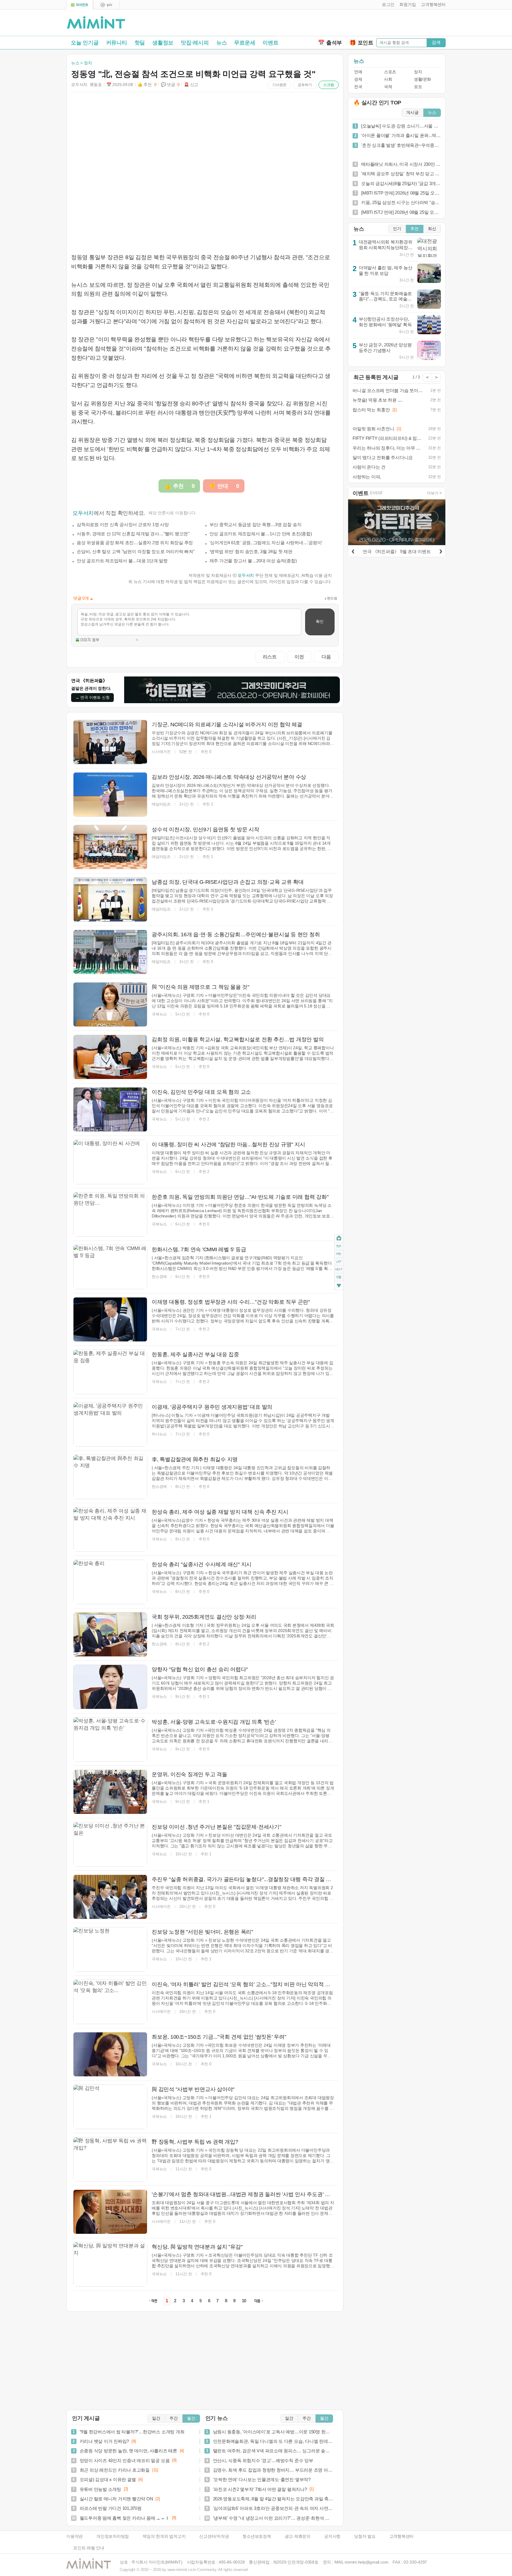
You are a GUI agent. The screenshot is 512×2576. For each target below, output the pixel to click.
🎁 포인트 (361, 43)
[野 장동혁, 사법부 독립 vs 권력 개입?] (110, 2159)
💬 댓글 (170, 85)
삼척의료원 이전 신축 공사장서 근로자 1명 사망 (123, 524)
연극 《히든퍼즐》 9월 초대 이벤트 (397, 551)
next (339, 1270)
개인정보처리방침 (113, 2536)
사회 (388, 79)
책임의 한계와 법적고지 (164, 2536)
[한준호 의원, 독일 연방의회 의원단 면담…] (110, 1214)
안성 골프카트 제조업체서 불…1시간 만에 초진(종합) (261, 534)
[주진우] (110, 1897)
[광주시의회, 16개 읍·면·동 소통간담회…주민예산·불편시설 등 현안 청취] (110, 952)
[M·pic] (106, 5)
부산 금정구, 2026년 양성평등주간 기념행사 (385, 348)
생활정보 (163, 43)
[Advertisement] (376, 24)
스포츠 (390, 72)
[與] (110, 1004)
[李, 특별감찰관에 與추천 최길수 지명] (110, 1477)
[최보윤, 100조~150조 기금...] (110, 2054)
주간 (174, 2418)
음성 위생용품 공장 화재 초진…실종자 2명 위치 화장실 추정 (135, 543)
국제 (388, 87)
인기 (397, 229)
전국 (358, 87)
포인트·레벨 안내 (89, 2548)
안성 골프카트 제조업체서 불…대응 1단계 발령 (122, 561)
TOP (339, 1246)
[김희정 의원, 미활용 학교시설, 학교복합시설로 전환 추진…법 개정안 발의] (110, 1057)
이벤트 (270, 43)
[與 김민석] (110, 2107)
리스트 (270, 657)
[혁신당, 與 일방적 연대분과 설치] (110, 2264)
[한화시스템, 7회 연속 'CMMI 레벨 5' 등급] (110, 1267)
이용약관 (75, 2536)
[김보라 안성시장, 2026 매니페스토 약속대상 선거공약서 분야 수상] (110, 795)
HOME (339, 1238)
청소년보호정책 (257, 2536)
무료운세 (245, 43)
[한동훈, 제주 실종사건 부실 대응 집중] (110, 1372)
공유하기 (305, 85)
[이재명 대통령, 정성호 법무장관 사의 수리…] (110, 1319)
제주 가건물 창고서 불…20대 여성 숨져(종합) (253, 561)
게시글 (412, 113)
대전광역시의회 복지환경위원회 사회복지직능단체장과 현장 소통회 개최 (386, 247)
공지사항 (332, 2536)
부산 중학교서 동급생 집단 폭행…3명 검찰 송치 (256, 524)
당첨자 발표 (365, 2536)
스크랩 (329, 85)
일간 (156, 2418)
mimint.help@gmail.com (366, 2562)
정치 (418, 72)
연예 (358, 72)
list (339, 1262)
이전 (299, 657)
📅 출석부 (330, 43)
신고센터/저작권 (214, 2536)
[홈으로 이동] (96, 23)
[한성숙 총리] (110, 1582)
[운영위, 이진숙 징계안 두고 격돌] (110, 1792)
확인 (320, 621)
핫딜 (140, 43)
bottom (339, 1286)
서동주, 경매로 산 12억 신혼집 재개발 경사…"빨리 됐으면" (133, 534)
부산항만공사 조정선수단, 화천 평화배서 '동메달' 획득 (385, 322)
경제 (358, 79)
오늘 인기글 (85, 43)
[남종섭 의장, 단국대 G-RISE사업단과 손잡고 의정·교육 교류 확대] (110, 899)
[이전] (353, 550)
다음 (326, 657)
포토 (418, 87)
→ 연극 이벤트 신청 (92, 697)
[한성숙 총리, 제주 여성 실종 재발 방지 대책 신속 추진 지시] (110, 1529)
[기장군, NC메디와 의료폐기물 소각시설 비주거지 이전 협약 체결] (110, 742)
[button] (387, 5)
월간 (191, 2418)
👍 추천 (147, 85)
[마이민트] (80, 5)
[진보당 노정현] (110, 1949)
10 (244, 2301)
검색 (436, 42)
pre (339, 1254)
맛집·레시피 (195, 43)
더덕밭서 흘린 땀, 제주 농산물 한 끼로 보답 (386, 270)
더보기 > (434, 493)
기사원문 (279, 85)
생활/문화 (423, 79)
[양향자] (110, 1687)
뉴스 (222, 43)
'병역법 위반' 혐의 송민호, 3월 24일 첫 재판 (251, 551)
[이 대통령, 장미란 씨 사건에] (110, 1162)
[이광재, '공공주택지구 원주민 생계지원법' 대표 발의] (110, 1424)
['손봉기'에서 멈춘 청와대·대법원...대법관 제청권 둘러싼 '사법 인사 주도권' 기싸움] (110, 2212)
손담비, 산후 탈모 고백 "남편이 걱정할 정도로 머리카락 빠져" (136, 551)
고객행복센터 (402, 2536)
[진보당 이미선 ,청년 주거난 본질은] (110, 1844)
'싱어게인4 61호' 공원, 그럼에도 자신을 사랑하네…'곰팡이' (266, 543)
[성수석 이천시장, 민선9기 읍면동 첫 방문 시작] (110, 847)
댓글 (339, 1278)
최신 (432, 229)
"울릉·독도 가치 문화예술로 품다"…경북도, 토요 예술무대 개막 (385, 299)
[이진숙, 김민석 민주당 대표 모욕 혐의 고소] (110, 1109)
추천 (415, 229)
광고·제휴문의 (298, 2536)
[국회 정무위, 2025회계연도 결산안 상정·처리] (110, 1634)
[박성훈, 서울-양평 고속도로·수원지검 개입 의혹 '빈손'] (110, 1739)
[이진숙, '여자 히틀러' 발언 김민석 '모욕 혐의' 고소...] (110, 2002)
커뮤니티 (117, 43)
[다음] (441, 550)
